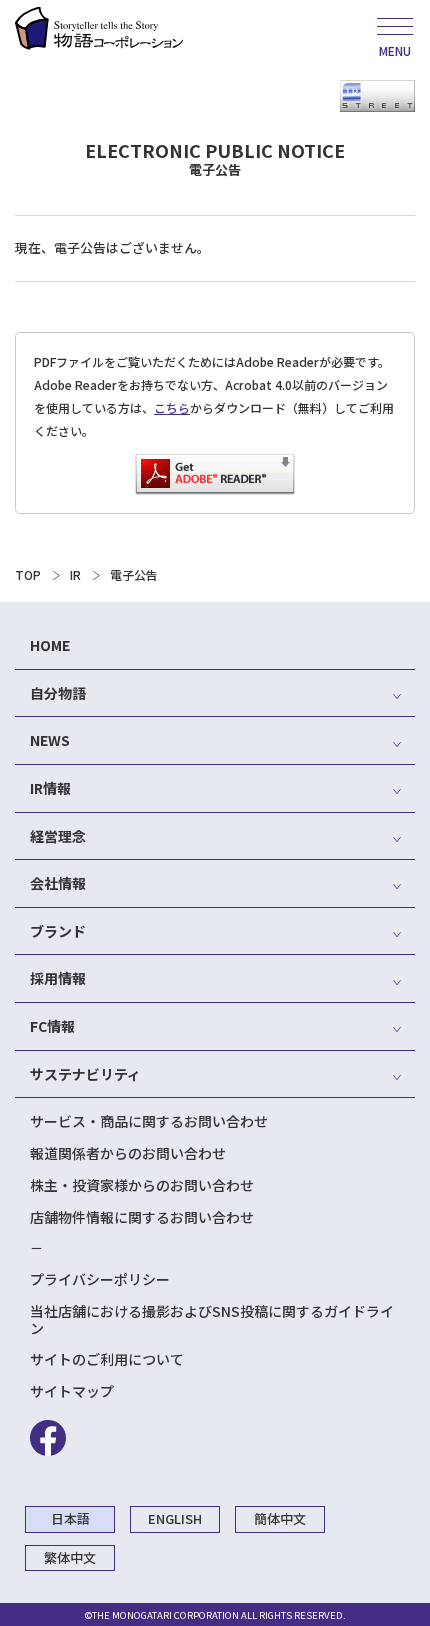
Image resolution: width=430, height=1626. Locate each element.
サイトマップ (72, 1391)
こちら (172, 407)
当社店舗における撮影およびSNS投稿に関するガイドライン (212, 1319)
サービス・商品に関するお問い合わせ (149, 1121)
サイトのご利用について (107, 1359)
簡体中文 (280, 1518)
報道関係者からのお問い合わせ (128, 1153)
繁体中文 (70, 1557)
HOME (50, 645)
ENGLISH (175, 1518)
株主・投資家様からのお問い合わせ (142, 1185)
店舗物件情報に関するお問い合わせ (142, 1217)
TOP (28, 574)
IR (75, 574)
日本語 (70, 1518)
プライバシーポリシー (100, 1279)
